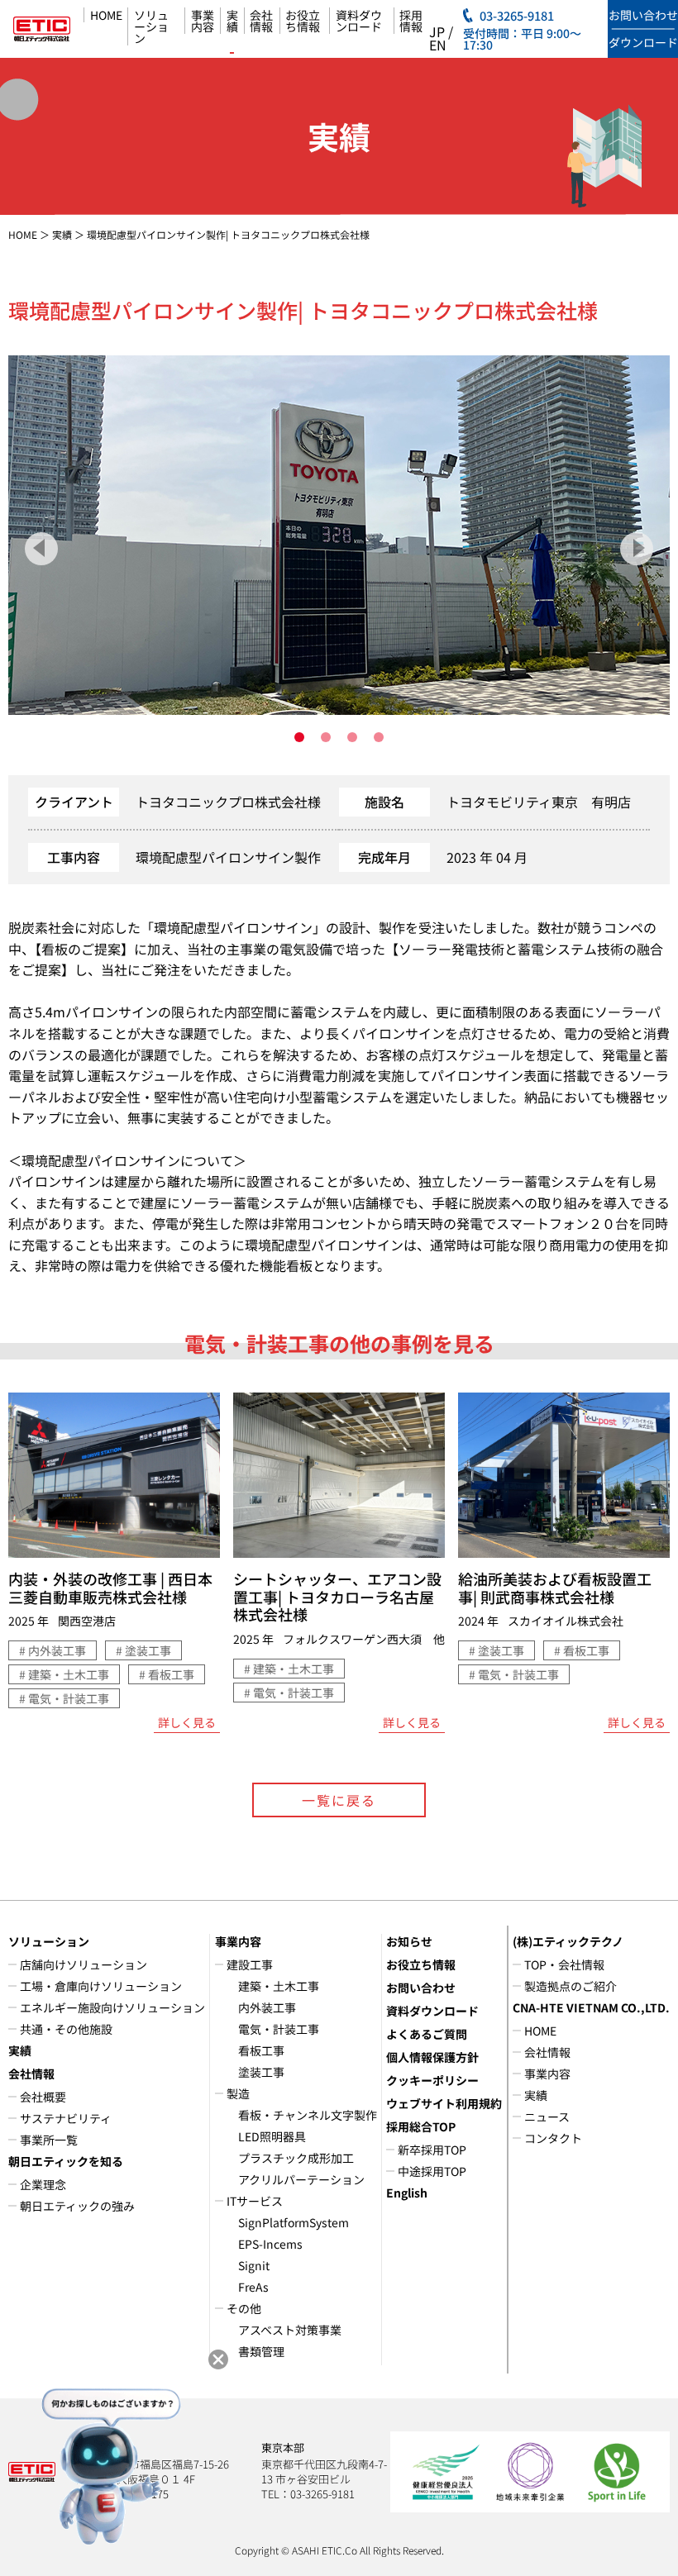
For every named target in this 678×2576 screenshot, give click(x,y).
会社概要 (43, 2097)
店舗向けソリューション (84, 1964)
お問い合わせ (421, 1988)
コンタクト (553, 2138)
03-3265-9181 (517, 16)
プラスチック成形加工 (296, 2158)
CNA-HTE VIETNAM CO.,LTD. (591, 2007)
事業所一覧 (49, 2140)
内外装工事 (267, 2007)
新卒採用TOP (432, 2150)
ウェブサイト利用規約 (444, 2103)
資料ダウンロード (359, 21)
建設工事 (250, 1964)
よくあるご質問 (427, 2034)
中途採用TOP (432, 2171)
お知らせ (409, 1941)
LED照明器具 (272, 2136)
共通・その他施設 (66, 2029)
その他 (244, 2308)
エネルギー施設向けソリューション (112, 2007)
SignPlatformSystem (294, 2222)
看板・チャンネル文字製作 (308, 2115)
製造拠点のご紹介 (571, 1986)
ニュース (547, 2117)
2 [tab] (326, 737)
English (407, 2193)
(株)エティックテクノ (568, 1941)
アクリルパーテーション (301, 2179)
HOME (106, 15)
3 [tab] (352, 737)
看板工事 (261, 2050)
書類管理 (261, 2351)
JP (437, 31)
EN (438, 45)
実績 (232, 21)
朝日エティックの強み (77, 2206)
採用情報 (411, 21)
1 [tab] (299, 737)
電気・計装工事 (279, 2029)
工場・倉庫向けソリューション (101, 1986)
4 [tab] (379, 737)
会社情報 (261, 21)
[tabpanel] (339, 535)
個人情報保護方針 (432, 2057)
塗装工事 (261, 2072)
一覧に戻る (339, 1800)
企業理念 (43, 2184)
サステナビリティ (66, 2118)
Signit (254, 2265)
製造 (238, 2093)
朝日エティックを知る (66, 2161)
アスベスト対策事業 (290, 2330)
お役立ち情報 (303, 21)
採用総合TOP (421, 2126)
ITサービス (255, 2201)
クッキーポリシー (432, 2080)
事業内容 (203, 21)
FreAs (253, 2287)
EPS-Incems (270, 2244)
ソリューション (151, 26)
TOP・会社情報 (564, 1964)
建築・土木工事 (279, 1986)
